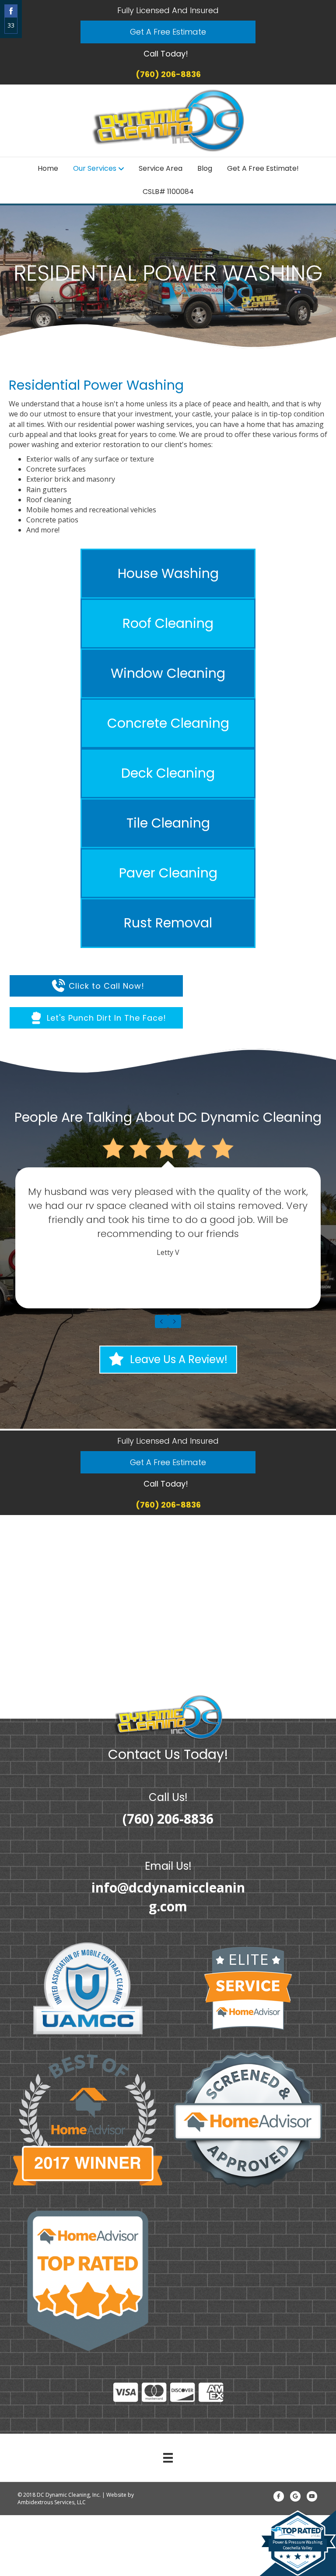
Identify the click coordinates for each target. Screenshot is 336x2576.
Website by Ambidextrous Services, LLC (76, 2498)
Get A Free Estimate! (263, 168)
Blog (205, 168)
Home (48, 168)
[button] (168, 32)
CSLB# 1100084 (168, 192)
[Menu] (168, 2458)
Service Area (161, 168)
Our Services (95, 168)
